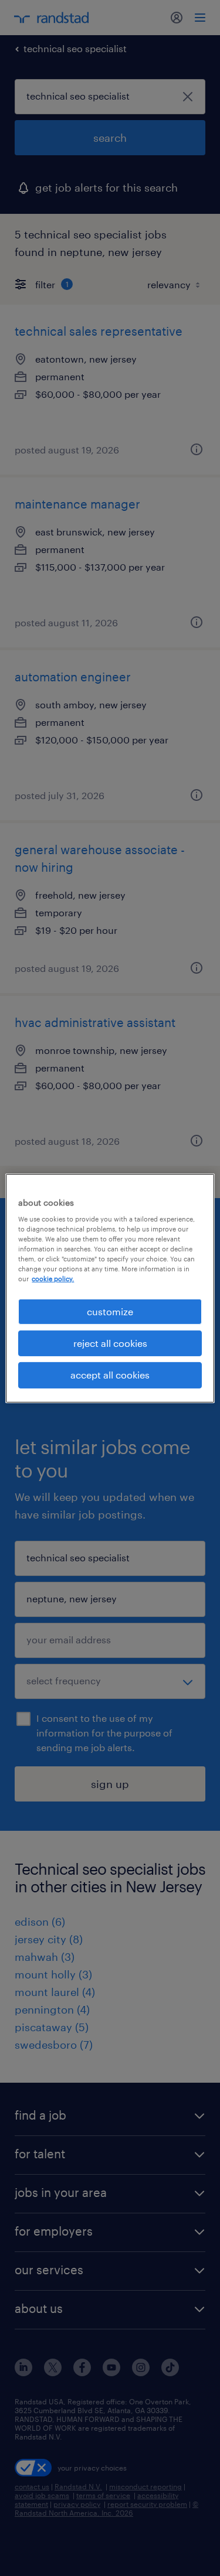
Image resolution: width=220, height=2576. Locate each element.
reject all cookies (110, 1343)
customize (110, 1311)
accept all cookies (110, 1375)
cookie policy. (53, 1279)
